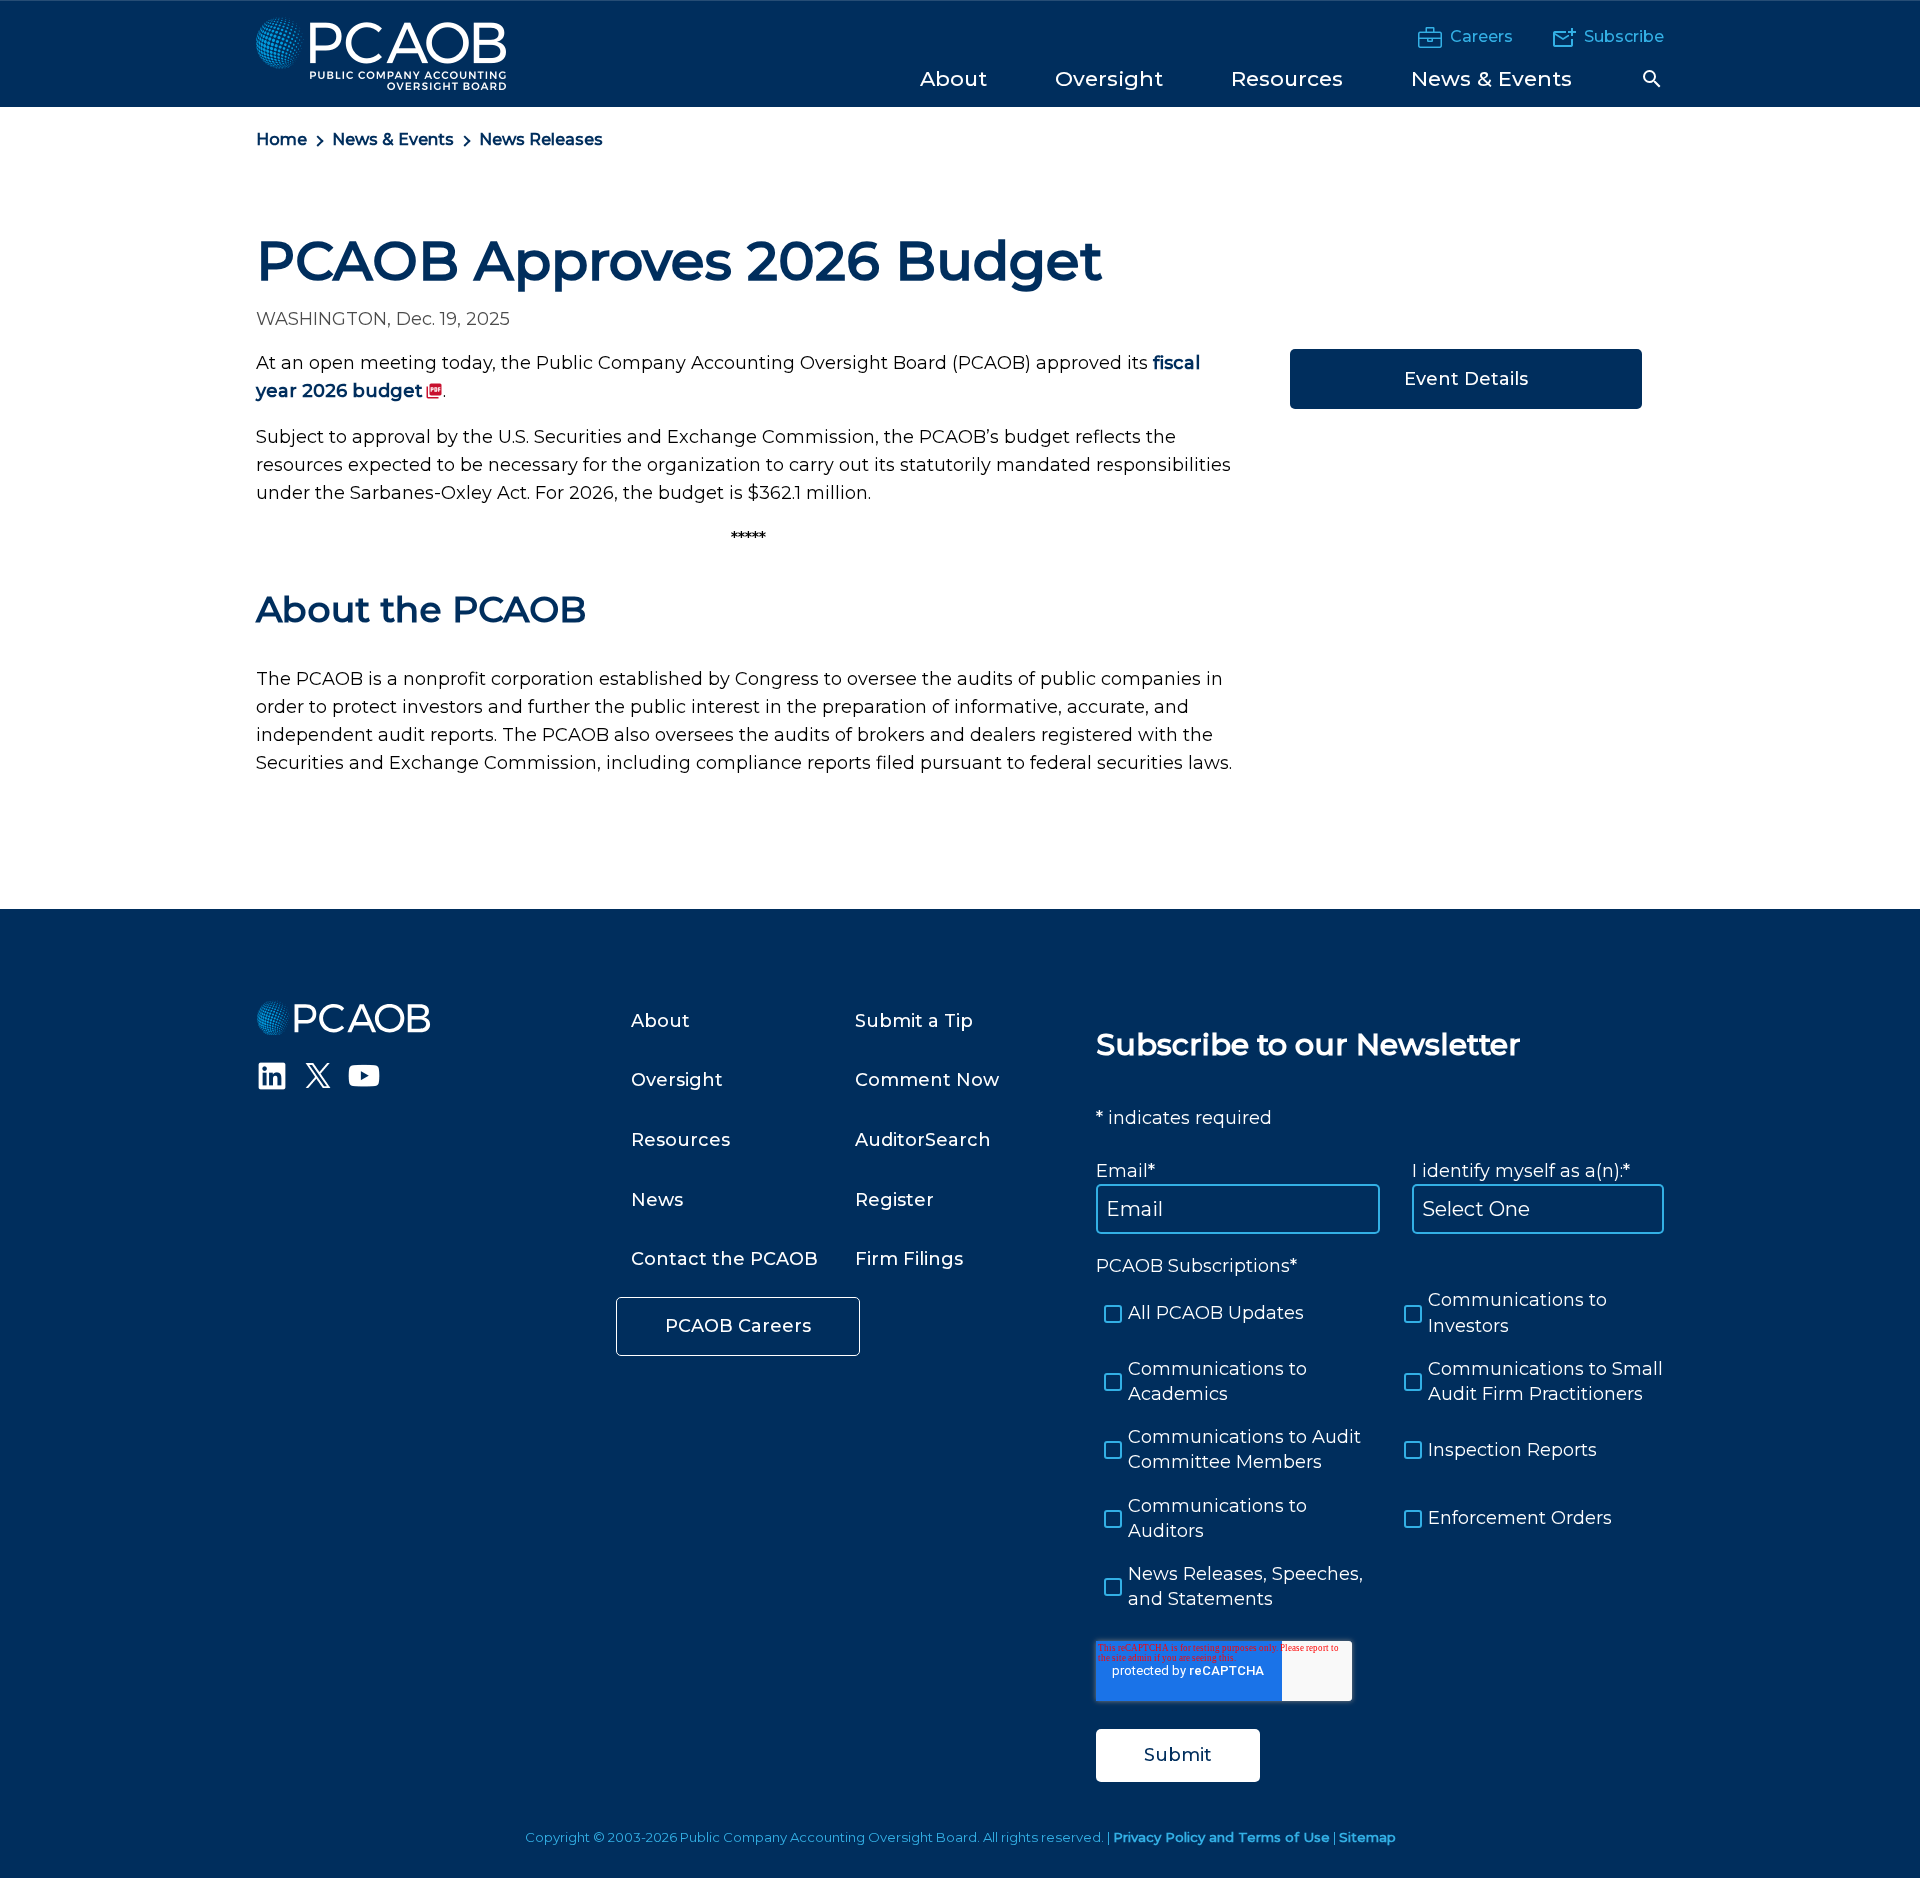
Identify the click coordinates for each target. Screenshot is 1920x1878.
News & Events (393, 139)
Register (894, 1200)
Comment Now (927, 1080)
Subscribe (1624, 36)
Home (281, 139)
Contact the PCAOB (724, 1259)
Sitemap (1367, 1837)
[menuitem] (953, 77)
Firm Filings (909, 1259)
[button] (1652, 79)
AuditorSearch (923, 1140)
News (657, 1200)
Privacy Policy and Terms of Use (1221, 1837)
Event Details (1466, 379)
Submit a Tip (914, 1021)
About (660, 1021)
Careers (1481, 36)
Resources (680, 1140)
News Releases (541, 139)
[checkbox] (1380, 1450)
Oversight (677, 1080)
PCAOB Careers (738, 1326)
